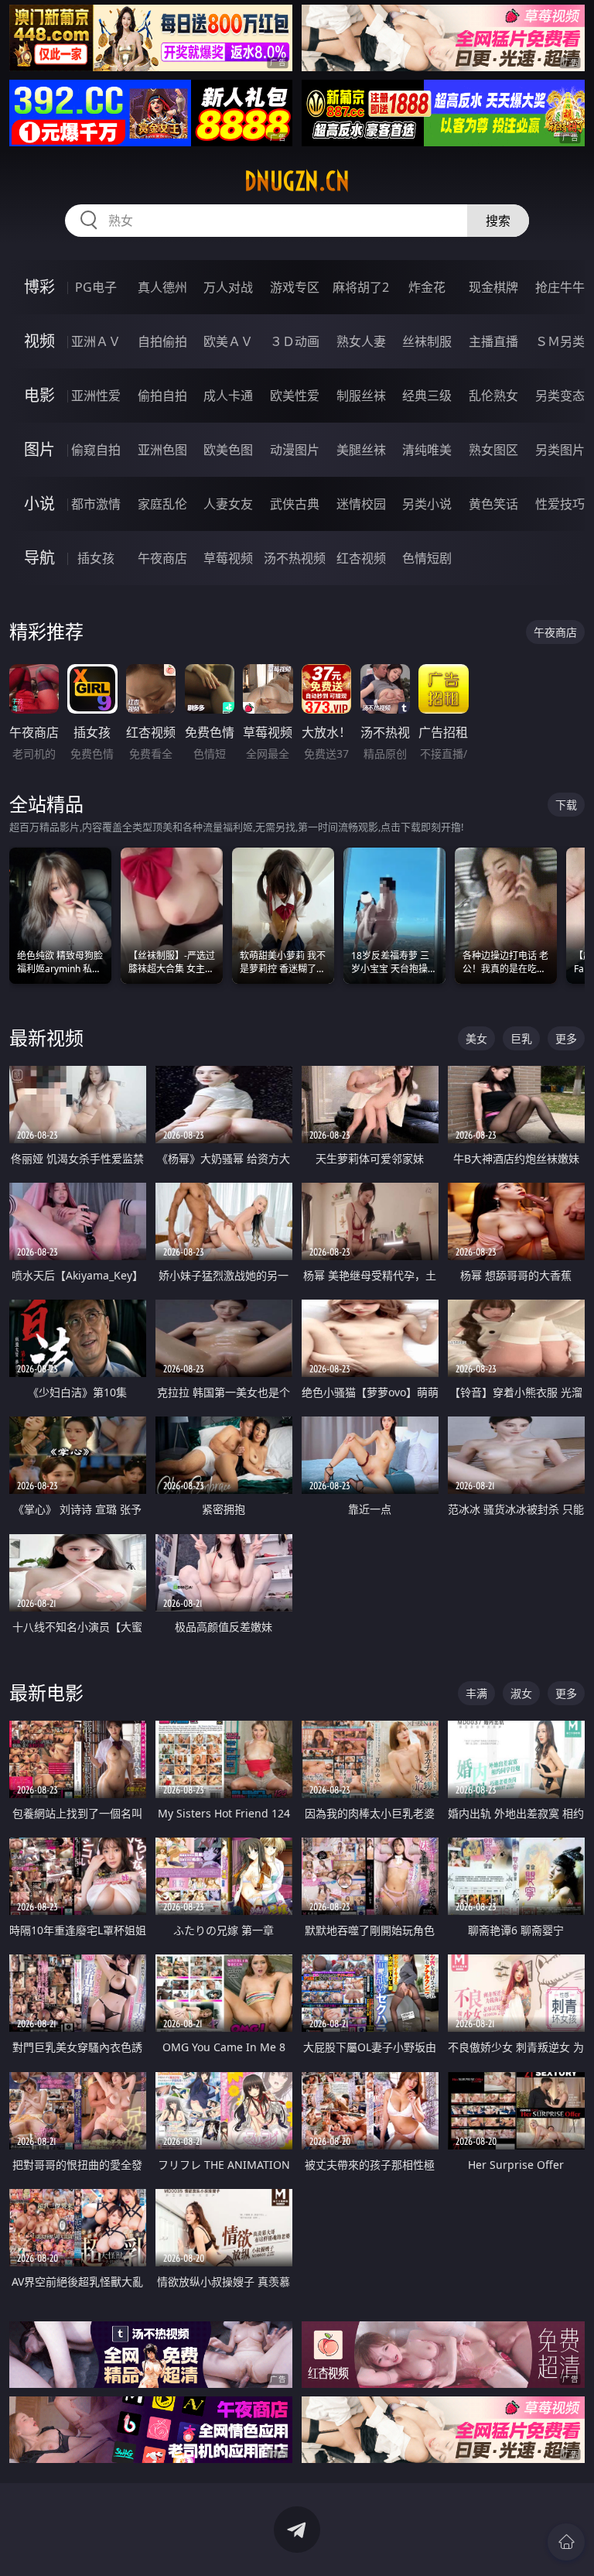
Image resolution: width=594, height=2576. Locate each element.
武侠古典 (295, 504)
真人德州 (162, 287)
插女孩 (96, 558)
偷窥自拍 (96, 450)
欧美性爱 (295, 396)
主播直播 (493, 341)
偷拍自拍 (162, 396)
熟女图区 (493, 450)
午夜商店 (162, 558)
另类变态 (560, 396)
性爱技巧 (560, 504)
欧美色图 (228, 450)
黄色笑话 (493, 504)
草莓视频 (228, 558)
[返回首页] (566, 2542)
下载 (566, 805)
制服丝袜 (361, 396)
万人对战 (228, 287)
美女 (476, 1038)
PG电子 (96, 287)
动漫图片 (295, 450)
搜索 (498, 221)
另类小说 (427, 504)
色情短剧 (427, 558)
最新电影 (46, 1692)
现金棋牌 (493, 287)
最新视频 (46, 1038)
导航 (39, 558)
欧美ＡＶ (228, 341)
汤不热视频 (295, 558)
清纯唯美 (427, 450)
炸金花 (427, 287)
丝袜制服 (427, 341)
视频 (39, 341)
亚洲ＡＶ (96, 341)
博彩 (39, 287)
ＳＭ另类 (560, 341)
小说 (39, 504)
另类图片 (560, 450)
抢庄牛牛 (560, 287)
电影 (39, 395)
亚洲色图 (162, 450)
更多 (566, 1038)
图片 (39, 449)
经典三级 (427, 396)
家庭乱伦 (162, 504)
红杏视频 (361, 558)
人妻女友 (228, 504)
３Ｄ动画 (295, 341)
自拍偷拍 (162, 341)
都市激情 (96, 504)
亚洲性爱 (96, 396)
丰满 (476, 1693)
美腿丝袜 (361, 450)
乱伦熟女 (493, 396)
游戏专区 (295, 287)
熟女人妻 (361, 341)
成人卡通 (228, 396)
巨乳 (521, 1038)
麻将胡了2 (361, 287)
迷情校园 (361, 504)
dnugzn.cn (297, 181)
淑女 (521, 1693)
